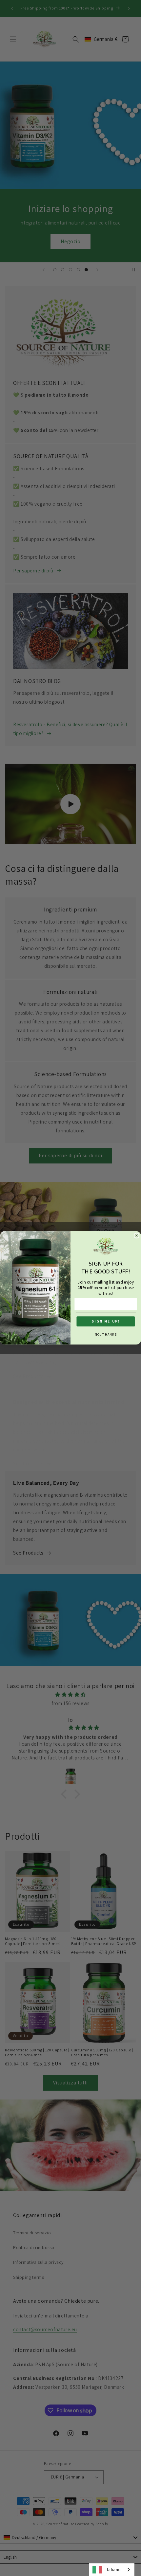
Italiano (113, 2570)
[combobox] (112, 2570)
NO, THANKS (106, 1334)
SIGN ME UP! (106, 1322)
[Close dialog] (137, 1236)
